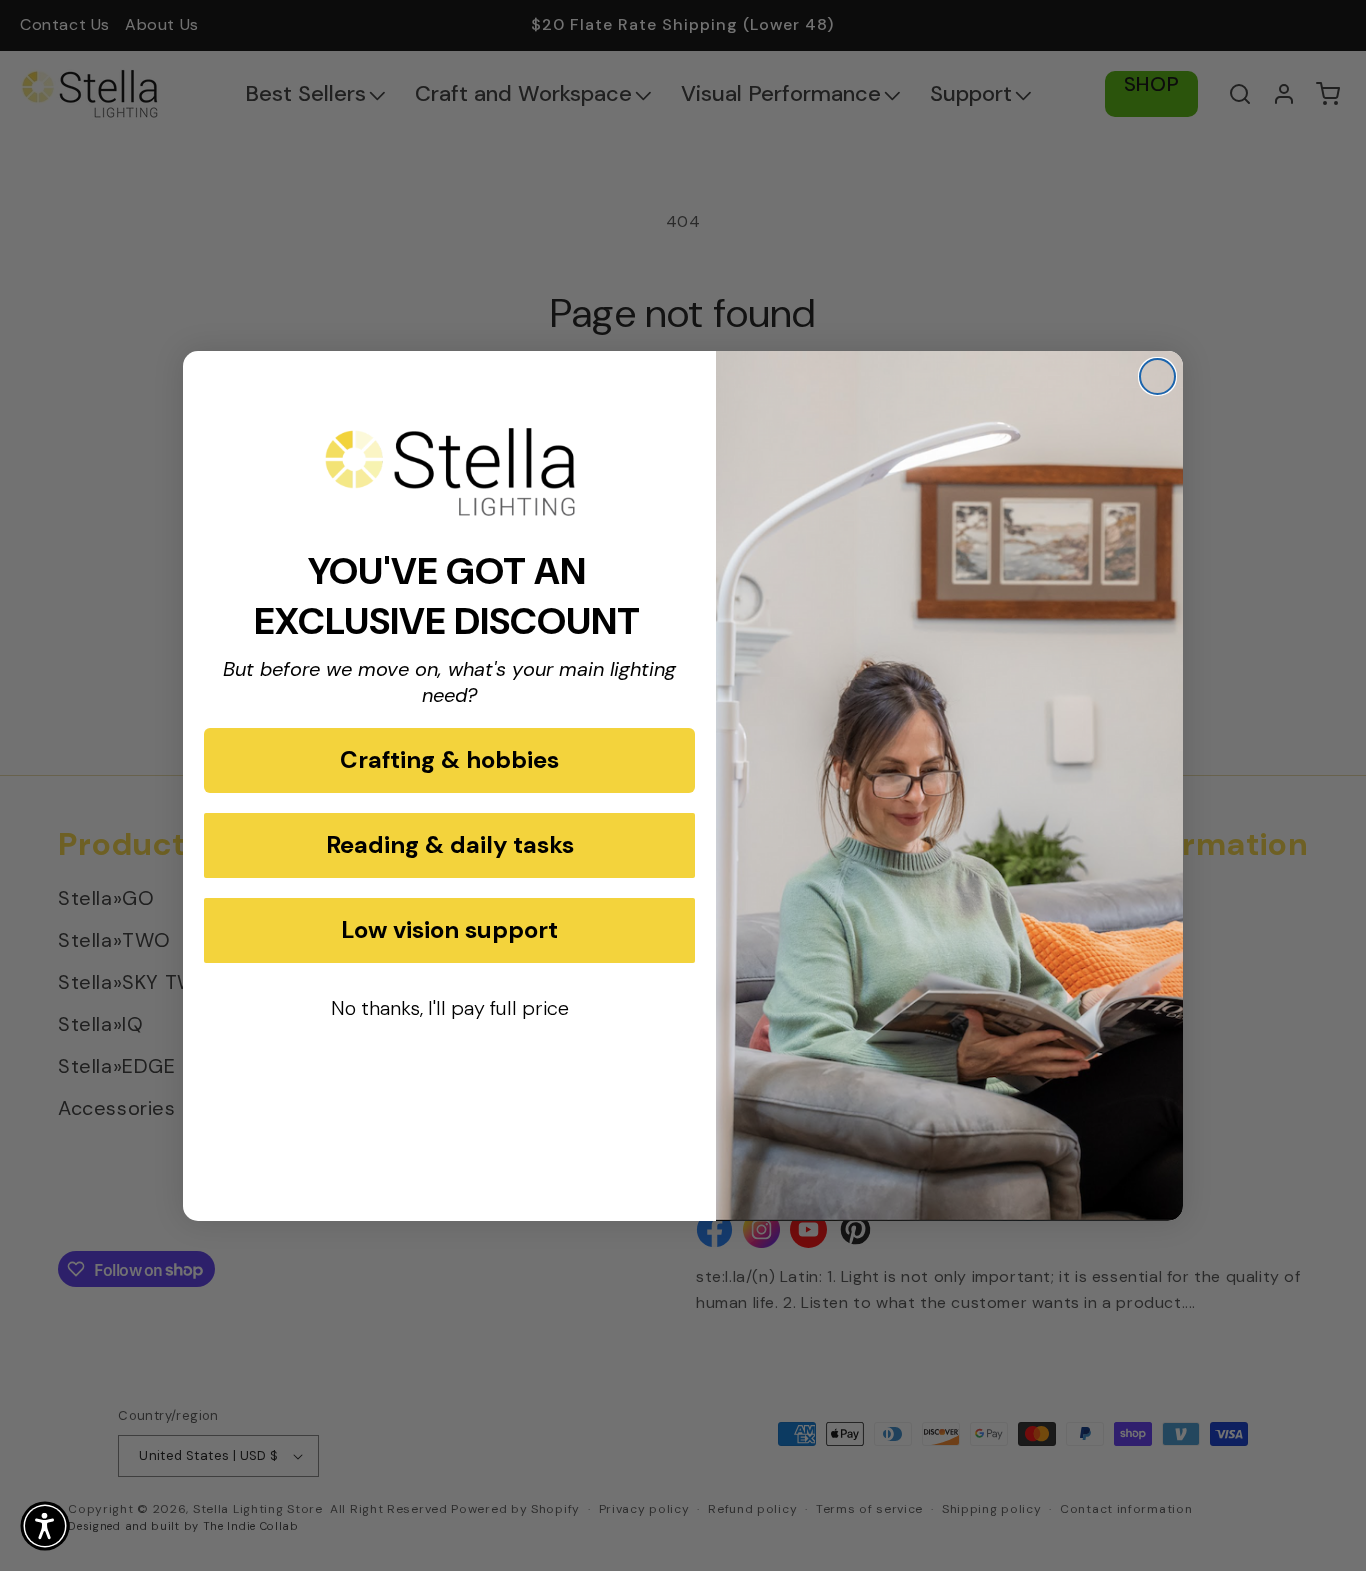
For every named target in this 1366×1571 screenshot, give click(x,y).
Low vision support (449, 929)
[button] (45, 1526)
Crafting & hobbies (449, 759)
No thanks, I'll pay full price (450, 1008)
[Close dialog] (1157, 376)
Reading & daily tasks (450, 844)
